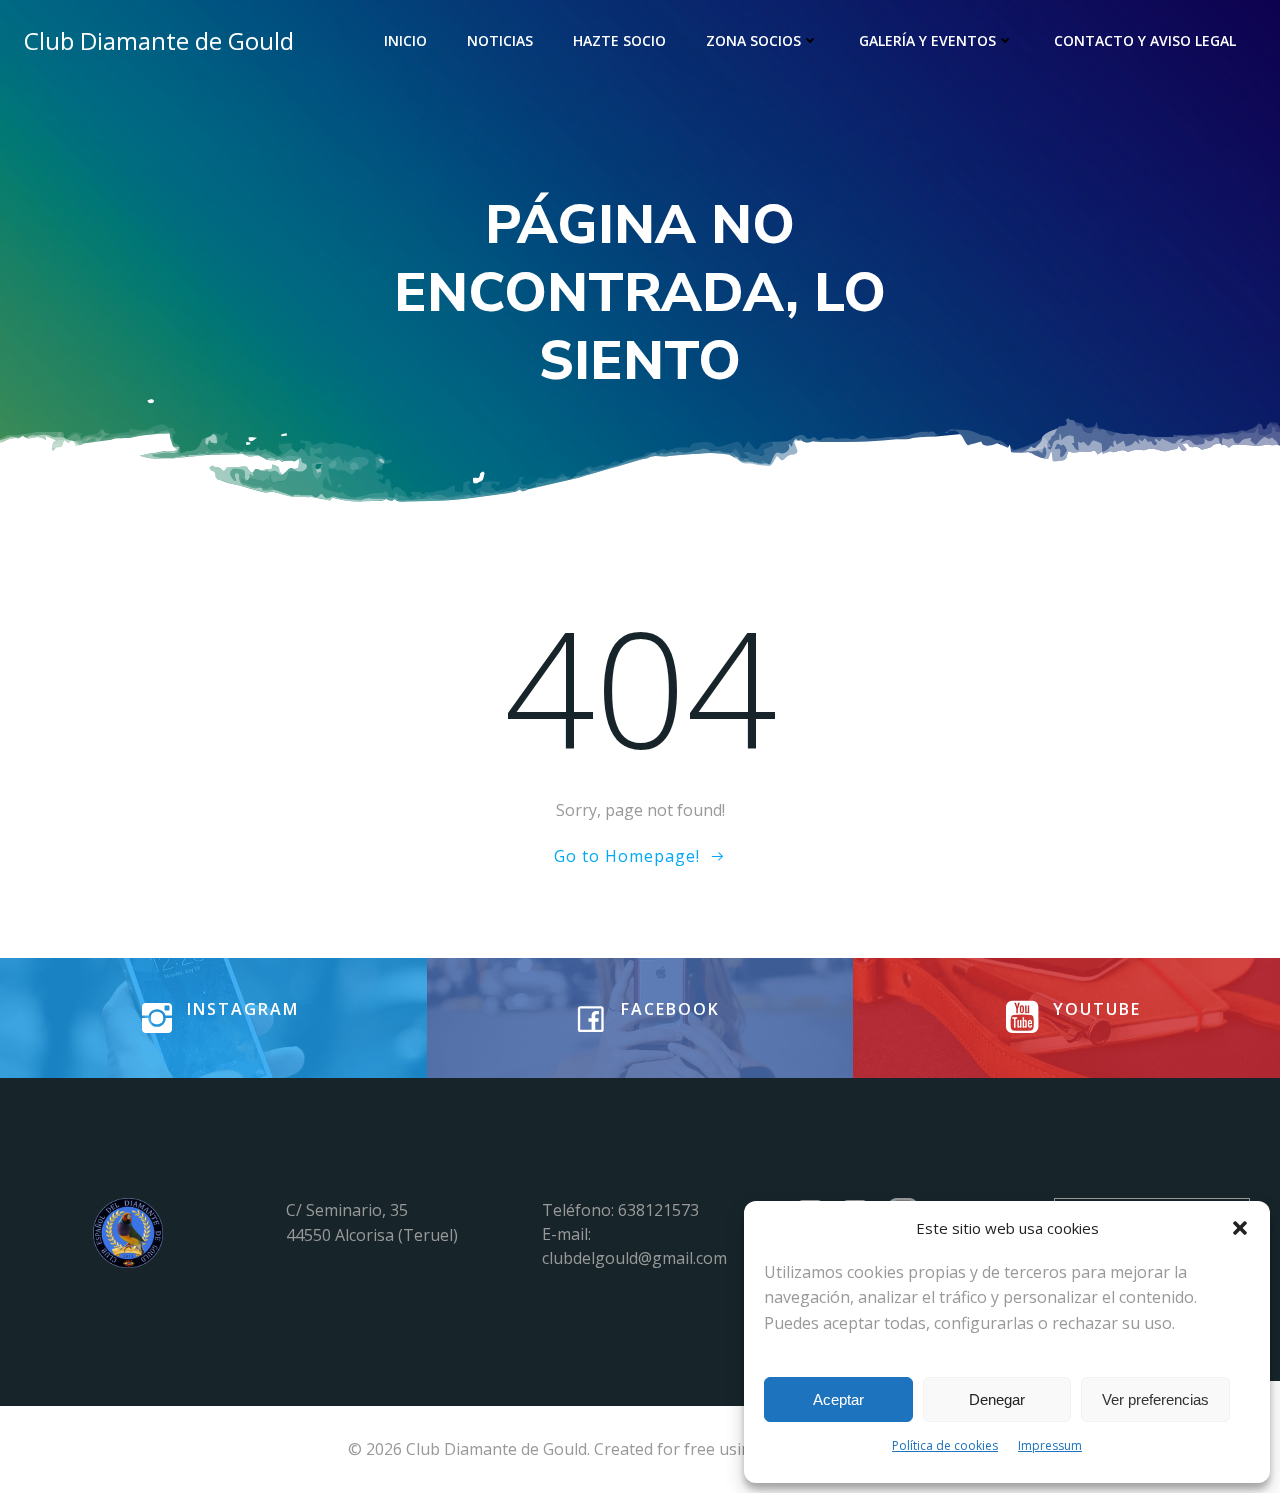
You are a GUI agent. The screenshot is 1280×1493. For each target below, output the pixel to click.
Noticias (500, 40)
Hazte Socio (619, 40)
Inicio (405, 40)
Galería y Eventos (927, 40)
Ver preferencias (1155, 1399)
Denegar (997, 1399)
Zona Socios (753, 40)
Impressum (1050, 1445)
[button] (1240, 1228)
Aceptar (838, 1399)
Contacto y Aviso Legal (1145, 40)
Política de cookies (945, 1445)
